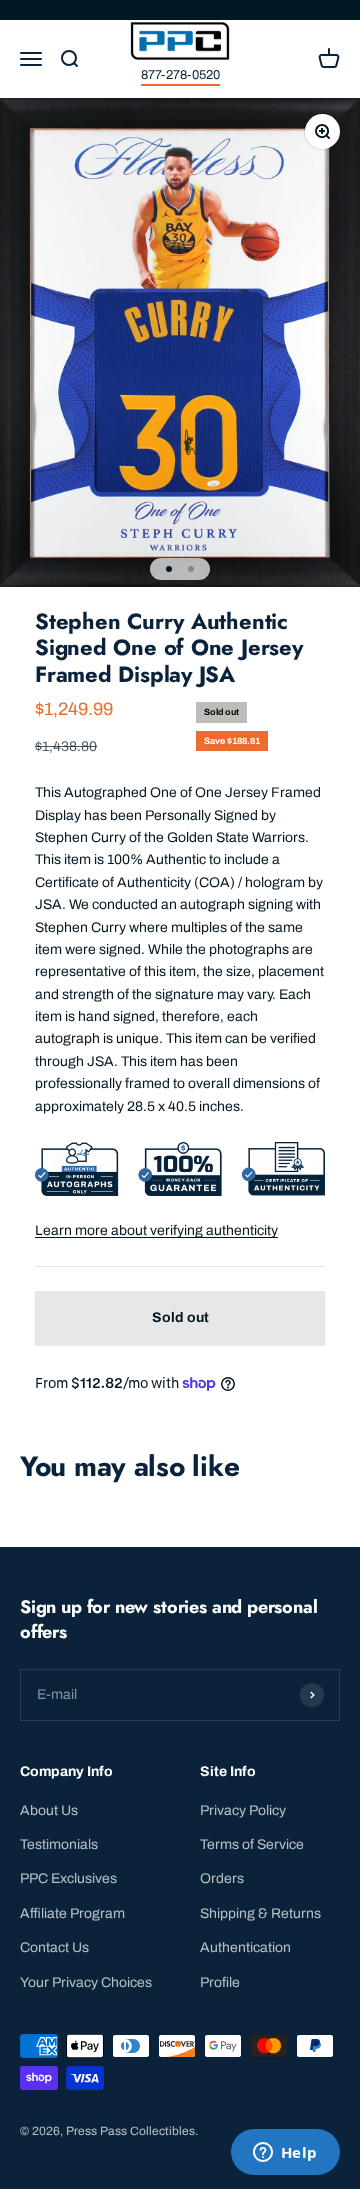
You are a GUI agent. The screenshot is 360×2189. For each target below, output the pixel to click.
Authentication (245, 1947)
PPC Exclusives (68, 1878)
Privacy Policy (243, 1810)
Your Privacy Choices (86, 1982)
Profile (220, 1982)
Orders (222, 1878)
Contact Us (54, 1947)
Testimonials (59, 1844)
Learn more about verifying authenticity (156, 1230)
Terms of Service (252, 1844)
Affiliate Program (72, 1913)
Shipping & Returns (260, 1913)
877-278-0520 (180, 75)
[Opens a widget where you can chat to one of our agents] (285, 2154)
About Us (49, 1810)
